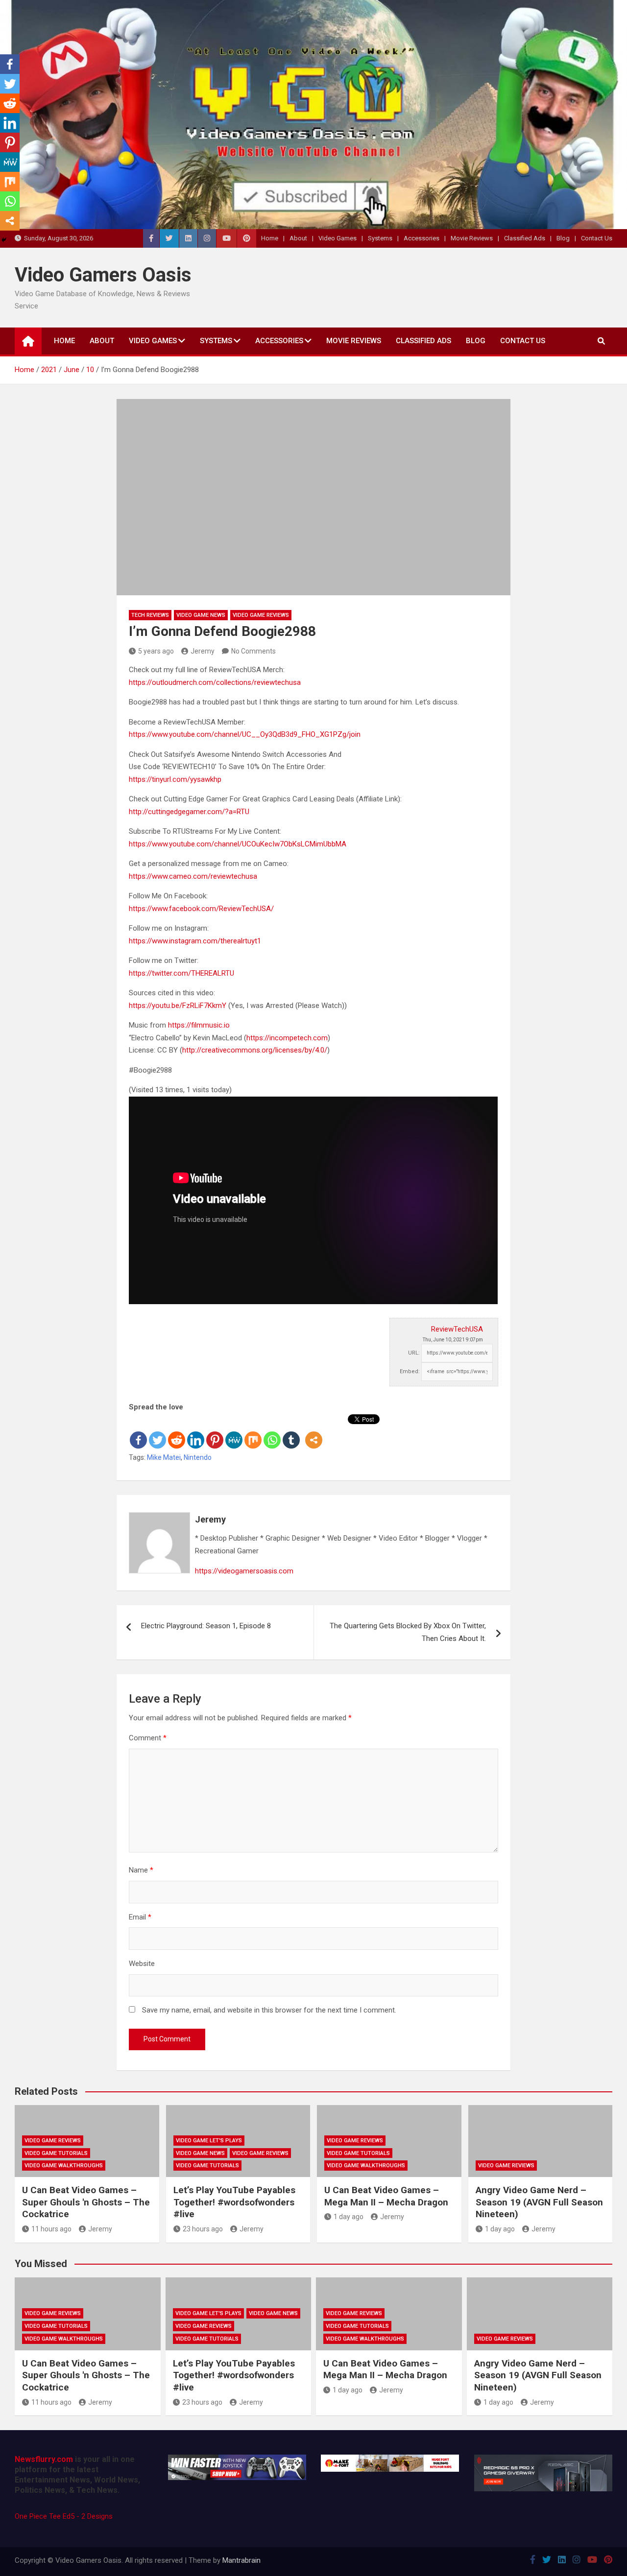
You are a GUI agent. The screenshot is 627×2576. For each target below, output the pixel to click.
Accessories (422, 238)
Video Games (338, 238)
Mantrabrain (241, 2560)
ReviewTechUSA (457, 1329)
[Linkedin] (196, 1432)
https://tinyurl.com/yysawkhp (175, 779)
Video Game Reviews (261, 615)
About (298, 238)
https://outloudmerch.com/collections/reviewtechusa (215, 682)
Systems (380, 238)
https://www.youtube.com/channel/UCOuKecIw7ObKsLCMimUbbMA (238, 844)
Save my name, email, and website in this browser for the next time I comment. (269, 2010)
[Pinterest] (215, 1432)
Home (270, 238)
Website (142, 1964)
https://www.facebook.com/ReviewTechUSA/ (201, 909)
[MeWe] (234, 1432)
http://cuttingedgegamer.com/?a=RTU (189, 812)
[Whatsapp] (272, 1432)
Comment (148, 1738)
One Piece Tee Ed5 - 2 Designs (64, 2516)
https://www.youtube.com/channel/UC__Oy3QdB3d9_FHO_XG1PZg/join (245, 734)
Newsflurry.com (44, 2459)
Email (140, 1917)
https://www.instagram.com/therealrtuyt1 (195, 941)
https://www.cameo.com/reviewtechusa (193, 876)
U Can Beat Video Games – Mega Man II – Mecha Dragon (386, 2196)
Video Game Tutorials (56, 2153)
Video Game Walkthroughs (64, 2166)
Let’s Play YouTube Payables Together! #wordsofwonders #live (234, 2202)
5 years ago (156, 651)
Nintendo (198, 1457)
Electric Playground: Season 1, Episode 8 (206, 1626)
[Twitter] (157, 1432)
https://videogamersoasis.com (244, 1571)
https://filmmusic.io (199, 1025)
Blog (563, 238)
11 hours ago (51, 2229)
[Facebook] (138, 1432)
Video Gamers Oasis (103, 275)
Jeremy (203, 651)
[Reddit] (177, 1432)
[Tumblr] (291, 1432)
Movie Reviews (472, 238)
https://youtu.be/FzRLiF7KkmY (178, 1006)
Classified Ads (525, 238)
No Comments (253, 651)
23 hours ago (203, 2229)
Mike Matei (164, 1457)
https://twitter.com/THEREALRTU (181, 973)
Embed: (410, 1371)
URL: (414, 1353)
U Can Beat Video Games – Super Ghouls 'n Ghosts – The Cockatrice (86, 2202)
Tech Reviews (150, 615)
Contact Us (597, 238)
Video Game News (201, 615)
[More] (314, 1432)
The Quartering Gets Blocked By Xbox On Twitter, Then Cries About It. (408, 1632)
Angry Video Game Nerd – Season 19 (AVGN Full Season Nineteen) (539, 2202)
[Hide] (4, 240)
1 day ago (349, 2217)
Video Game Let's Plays (209, 2141)
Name (141, 1870)
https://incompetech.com (287, 1038)
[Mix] (253, 1432)
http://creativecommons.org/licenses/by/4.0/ (255, 1050)
